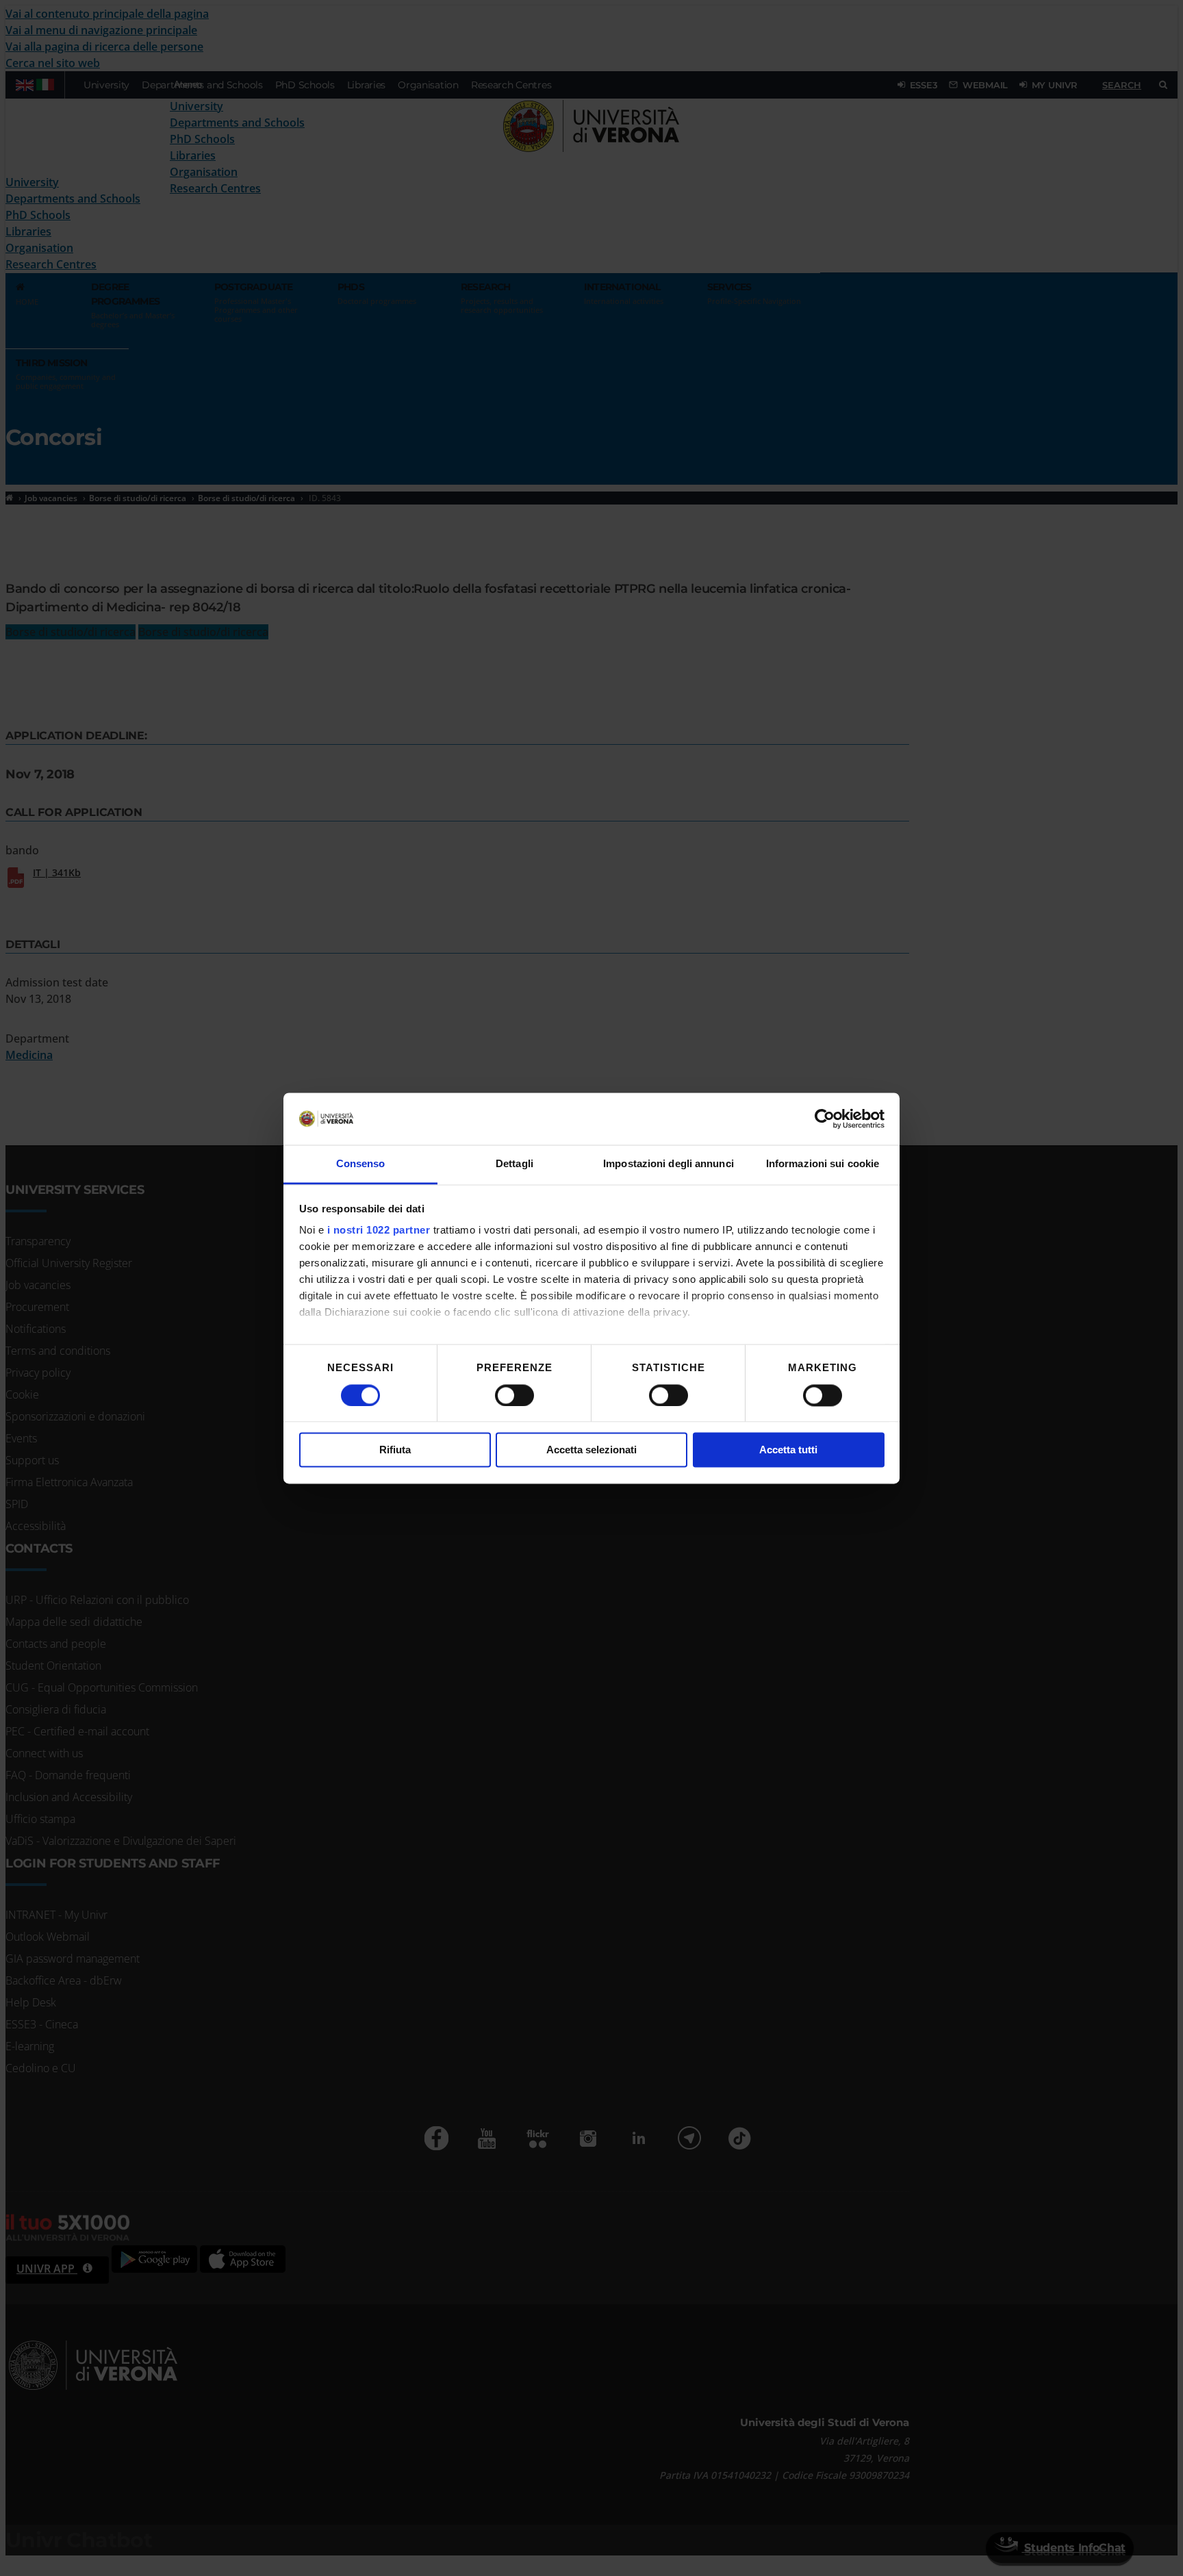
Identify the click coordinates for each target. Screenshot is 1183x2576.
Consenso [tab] (361, 1164)
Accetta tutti (788, 1450)
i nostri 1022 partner (379, 1230)
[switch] (514, 1395)
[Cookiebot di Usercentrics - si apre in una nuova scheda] (825, 1119)
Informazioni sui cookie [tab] (823, 1164)
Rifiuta (395, 1450)
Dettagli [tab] (514, 1164)
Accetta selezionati (591, 1450)
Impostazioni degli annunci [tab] (669, 1164)
